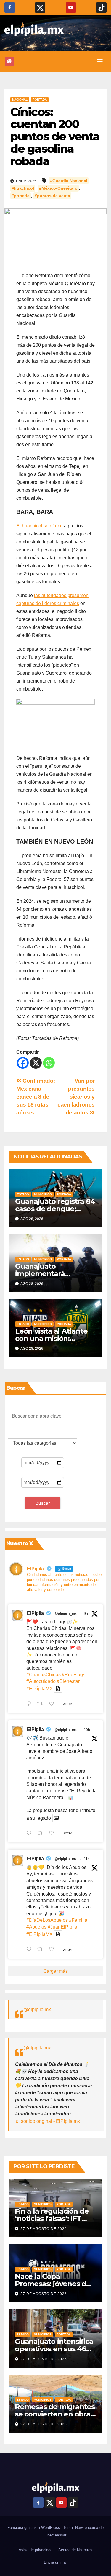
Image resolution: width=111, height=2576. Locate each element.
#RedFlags (74, 1675)
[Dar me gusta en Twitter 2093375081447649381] (53, 1950)
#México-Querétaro (58, 188)
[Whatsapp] (49, 1063)
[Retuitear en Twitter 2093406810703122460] (42, 1704)
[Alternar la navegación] (100, 61)
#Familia (78, 1920)
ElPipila (35, 1613)
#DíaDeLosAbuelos (47, 1920)
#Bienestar (68, 1681)
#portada (21, 196)
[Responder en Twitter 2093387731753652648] (30, 1834)
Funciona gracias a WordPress (34, 2527)
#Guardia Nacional (69, 181)
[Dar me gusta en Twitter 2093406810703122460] (53, 1704)
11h (87, 1859)
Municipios (43, 1194)
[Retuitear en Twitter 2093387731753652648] (42, 1834)
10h (87, 1730)
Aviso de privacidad (36, 2550)
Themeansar (56, 2535)
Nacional (20, 100)
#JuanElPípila (62, 1927)
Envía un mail (56, 2562)
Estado (23, 1194)
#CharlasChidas (44, 1675)
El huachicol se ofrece (40, 526)
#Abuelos (36, 1927)
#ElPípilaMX (40, 1689)
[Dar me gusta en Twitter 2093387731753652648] (53, 1834)
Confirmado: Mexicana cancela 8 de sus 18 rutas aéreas (36, 1097)
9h (86, 1614)
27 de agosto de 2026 (44, 2229)
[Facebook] (23, 1063)
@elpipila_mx (66, 1614)
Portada (40, 100)
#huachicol (23, 188)
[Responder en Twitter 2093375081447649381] (30, 1950)
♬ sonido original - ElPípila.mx (48, 2121)
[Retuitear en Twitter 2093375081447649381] (42, 1950)
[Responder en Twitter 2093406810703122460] (30, 1704)
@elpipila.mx (37, 2009)
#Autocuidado (41, 1681)
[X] (36, 1063)
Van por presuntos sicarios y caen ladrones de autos (76, 1097)
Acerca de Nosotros (75, 2550)
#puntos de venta (52, 196)
